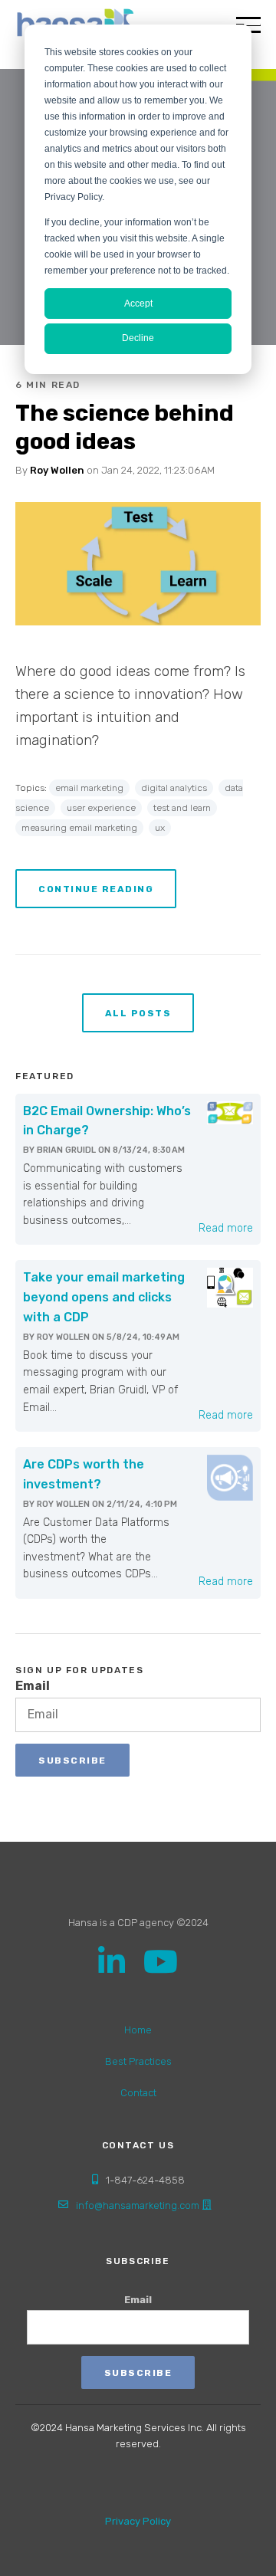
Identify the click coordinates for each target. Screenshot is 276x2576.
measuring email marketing (79, 828)
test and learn (182, 808)
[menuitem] (138, 2483)
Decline (138, 338)
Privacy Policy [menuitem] (138, 2521)
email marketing (89, 788)
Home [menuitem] (138, 2030)
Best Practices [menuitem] (138, 2061)
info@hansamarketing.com (138, 2205)
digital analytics (174, 788)
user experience (101, 808)
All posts (138, 1013)
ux (160, 828)
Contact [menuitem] (138, 2093)
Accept (138, 304)
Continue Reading (96, 889)
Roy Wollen (57, 470)
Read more (226, 1228)
